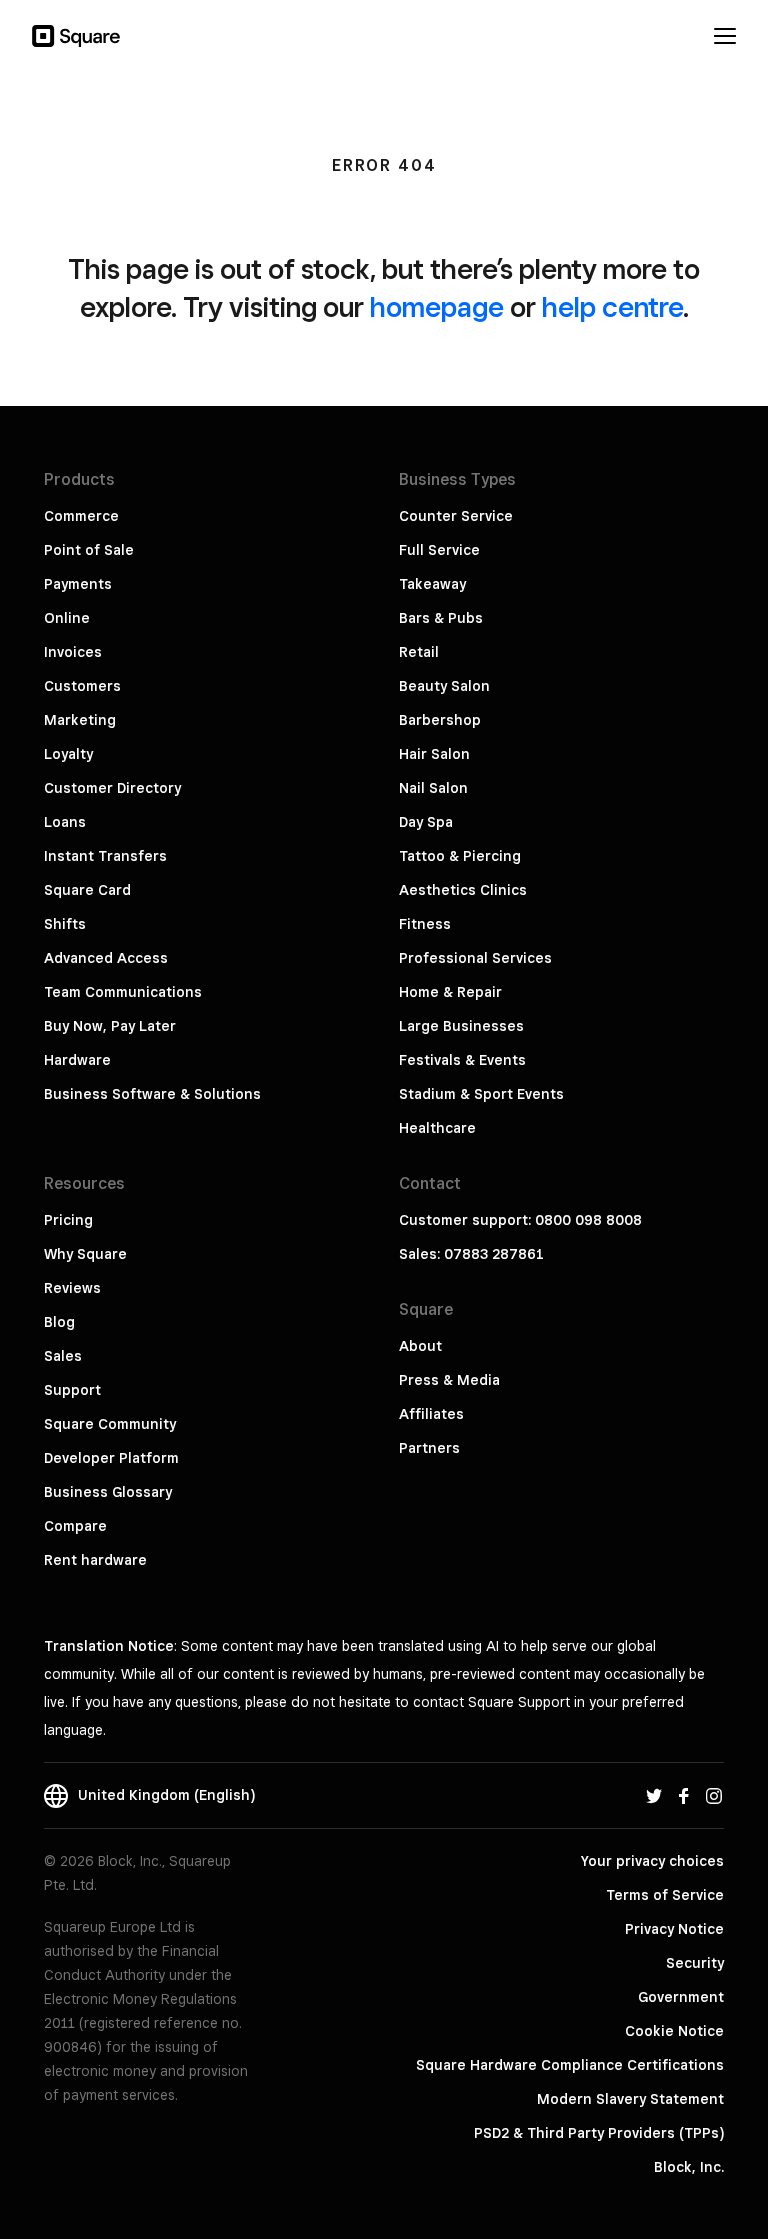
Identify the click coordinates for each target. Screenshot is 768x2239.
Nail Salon (433, 788)
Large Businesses (461, 1026)
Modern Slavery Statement (630, 2099)
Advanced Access (106, 958)
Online (67, 618)
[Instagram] (714, 1795)
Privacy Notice (674, 1929)
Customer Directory (112, 788)
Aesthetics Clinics (463, 890)
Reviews (72, 1288)
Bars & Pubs (441, 618)
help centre (612, 306)
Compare (75, 1526)
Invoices (73, 652)
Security (695, 1963)
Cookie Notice (674, 2031)
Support (72, 1390)
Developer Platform (111, 1458)
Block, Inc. (689, 2167)
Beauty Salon (444, 686)
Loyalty (68, 754)
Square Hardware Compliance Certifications (570, 2065)
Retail (419, 652)
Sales (63, 1356)
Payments (78, 584)
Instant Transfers (105, 856)
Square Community (110, 1424)
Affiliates (431, 1414)
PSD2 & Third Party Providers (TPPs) (599, 2133)
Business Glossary (108, 1492)
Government (681, 1997)
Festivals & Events (462, 1060)
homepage (437, 306)
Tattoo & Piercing (460, 856)
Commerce (81, 516)
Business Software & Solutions (152, 1094)
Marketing (80, 720)
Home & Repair (450, 992)
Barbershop (440, 720)
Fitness (425, 924)
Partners (429, 1448)
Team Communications (123, 992)
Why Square (85, 1254)
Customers (82, 686)
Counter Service (456, 516)
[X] (654, 1795)
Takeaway (432, 584)
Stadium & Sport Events (481, 1094)
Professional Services (475, 958)
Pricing (68, 1220)
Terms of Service (665, 1895)
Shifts (65, 924)
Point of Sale (89, 550)
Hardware (77, 1060)
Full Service (439, 550)
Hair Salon (434, 754)
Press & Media (449, 1380)
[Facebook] (684, 1795)
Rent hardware (95, 1560)
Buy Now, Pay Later (110, 1026)
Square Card (87, 890)
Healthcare (437, 1128)
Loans (65, 822)
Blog (59, 1322)
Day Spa (426, 822)
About (420, 1346)
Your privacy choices (652, 1861)
